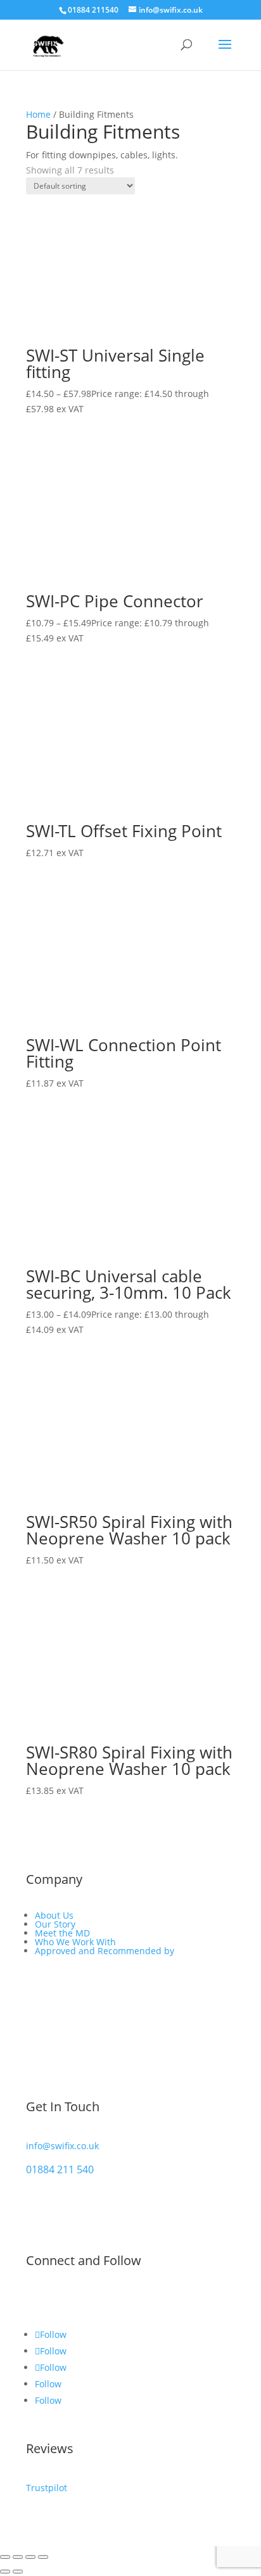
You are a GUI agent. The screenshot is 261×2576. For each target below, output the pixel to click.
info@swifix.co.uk (62, 2146)
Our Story (55, 1924)
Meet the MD (62, 1933)
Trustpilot (47, 2488)
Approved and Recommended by (105, 1951)
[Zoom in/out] (5, 2557)
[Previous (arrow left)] (5, 2572)
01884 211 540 (60, 2169)
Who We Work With (75, 1942)
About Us (54, 1915)
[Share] (30, 2557)
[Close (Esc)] (43, 2557)
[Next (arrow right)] (18, 2572)
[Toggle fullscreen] (18, 2557)
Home (38, 114)
